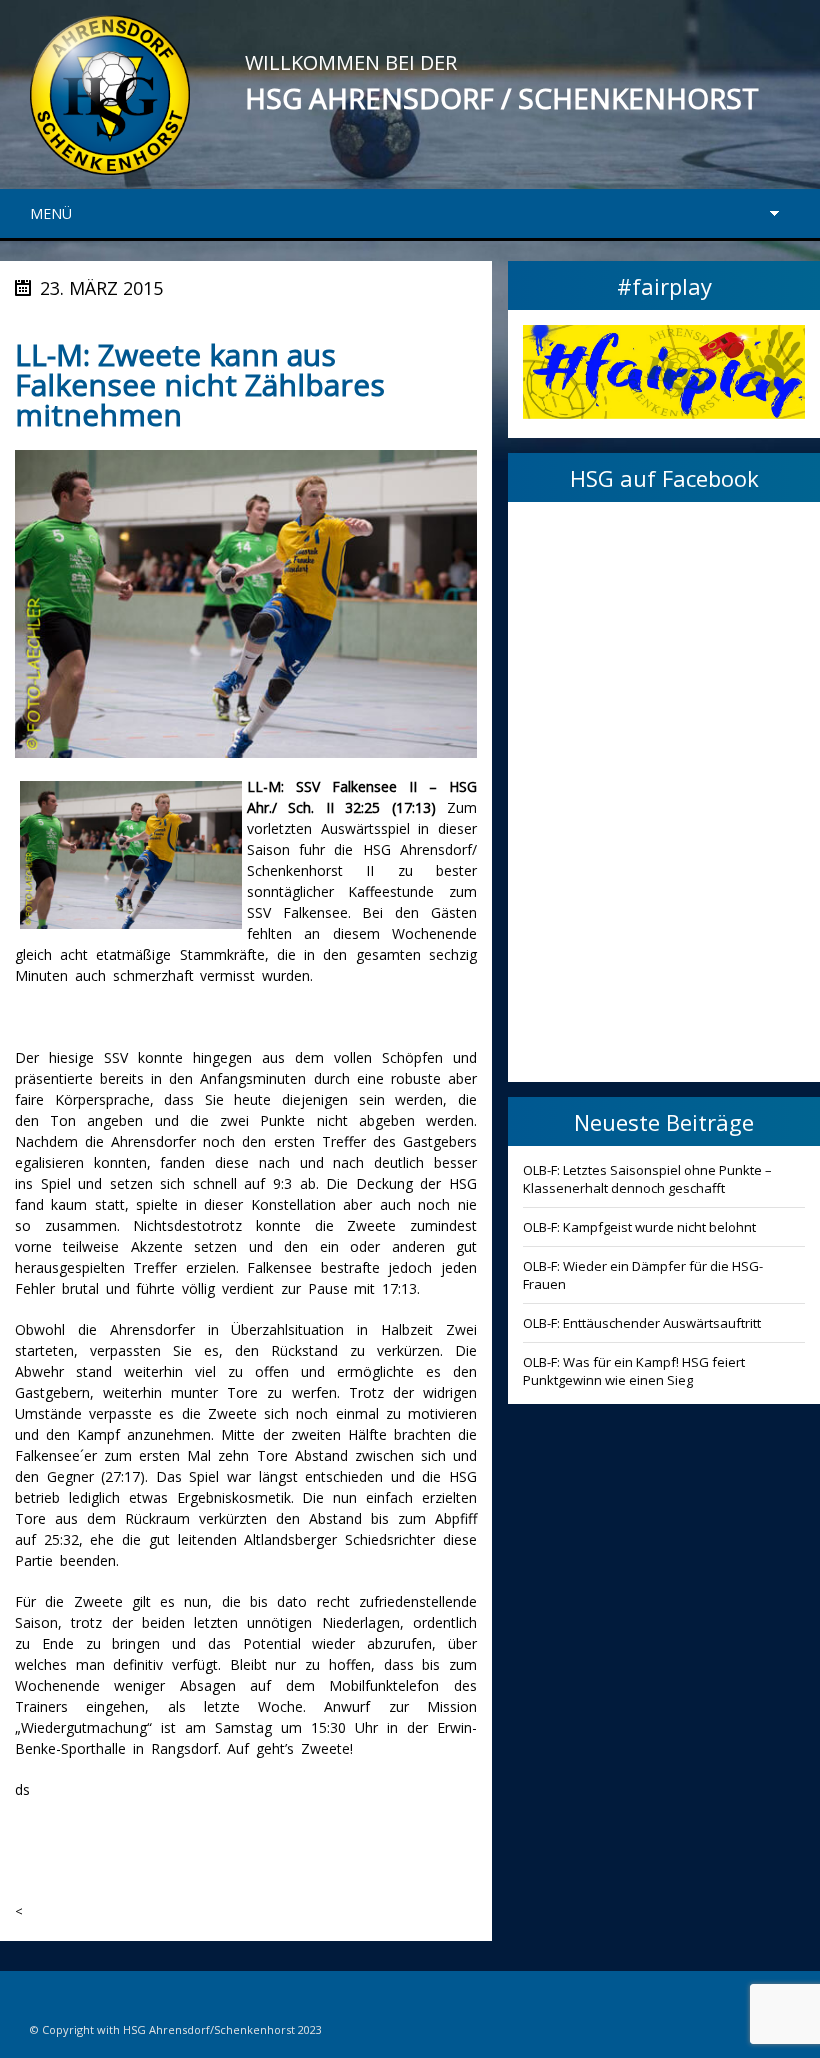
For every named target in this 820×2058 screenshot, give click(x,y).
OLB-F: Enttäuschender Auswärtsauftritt (642, 1323)
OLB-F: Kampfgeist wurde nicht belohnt (639, 1227)
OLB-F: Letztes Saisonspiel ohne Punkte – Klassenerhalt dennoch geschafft (647, 1179)
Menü (51, 213)
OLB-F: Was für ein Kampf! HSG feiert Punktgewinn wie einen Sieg (634, 1371)
